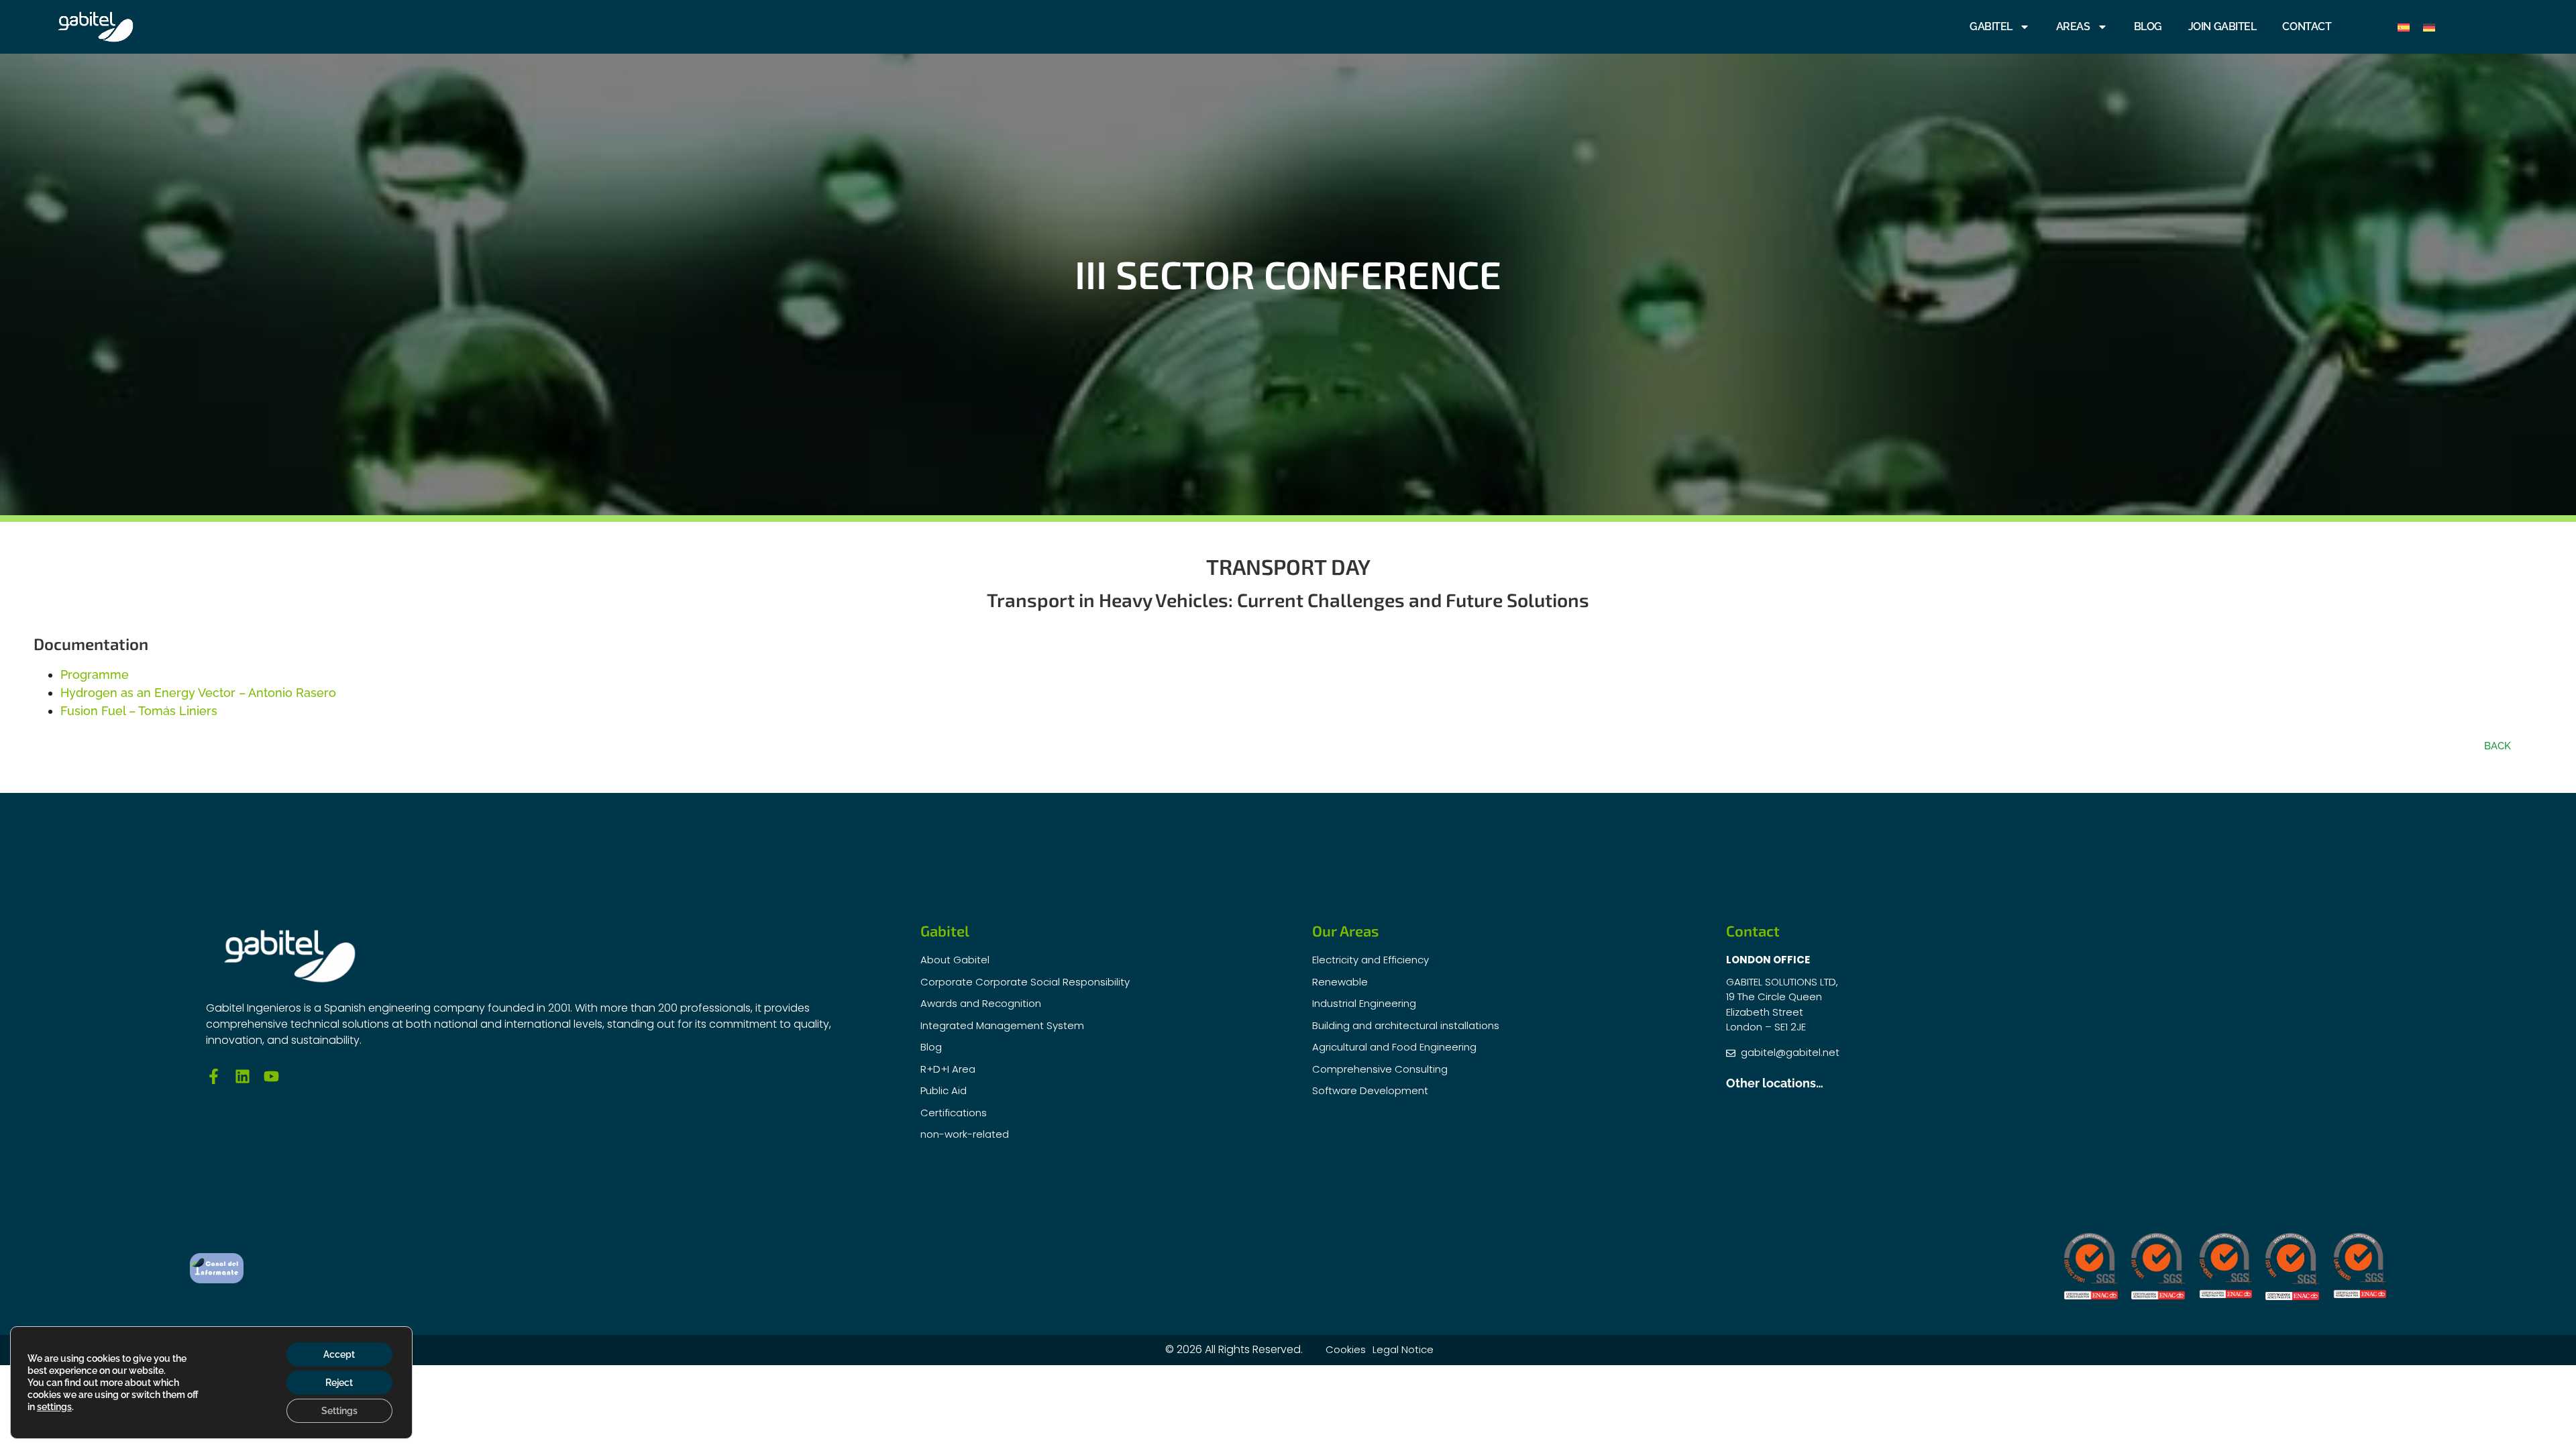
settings (54, 1407)
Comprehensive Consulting (1380, 1069)
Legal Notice (1403, 1349)
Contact (2307, 26)
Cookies (1346, 1349)
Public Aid (944, 1090)
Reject (339, 1383)
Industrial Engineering (1364, 1003)
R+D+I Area (948, 1069)
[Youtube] (271, 1076)
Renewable (1340, 982)
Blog (2148, 26)
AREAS (2073, 26)
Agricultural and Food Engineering (1394, 1047)
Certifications (954, 1113)
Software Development (1370, 1090)
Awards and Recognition (981, 1003)
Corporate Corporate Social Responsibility (1025, 982)
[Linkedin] (243, 1076)
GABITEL (1991, 26)
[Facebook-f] (214, 1076)
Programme (95, 675)
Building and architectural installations (1406, 1025)
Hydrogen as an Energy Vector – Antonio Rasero (198, 693)
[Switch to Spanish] (2404, 27)
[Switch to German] (2429, 27)
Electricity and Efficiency (1371, 960)
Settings (339, 1411)
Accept (339, 1354)
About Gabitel (955, 960)
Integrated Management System (1002, 1025)
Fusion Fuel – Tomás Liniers (139, 711)
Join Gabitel (2222, 26)
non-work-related (965, 1134)
